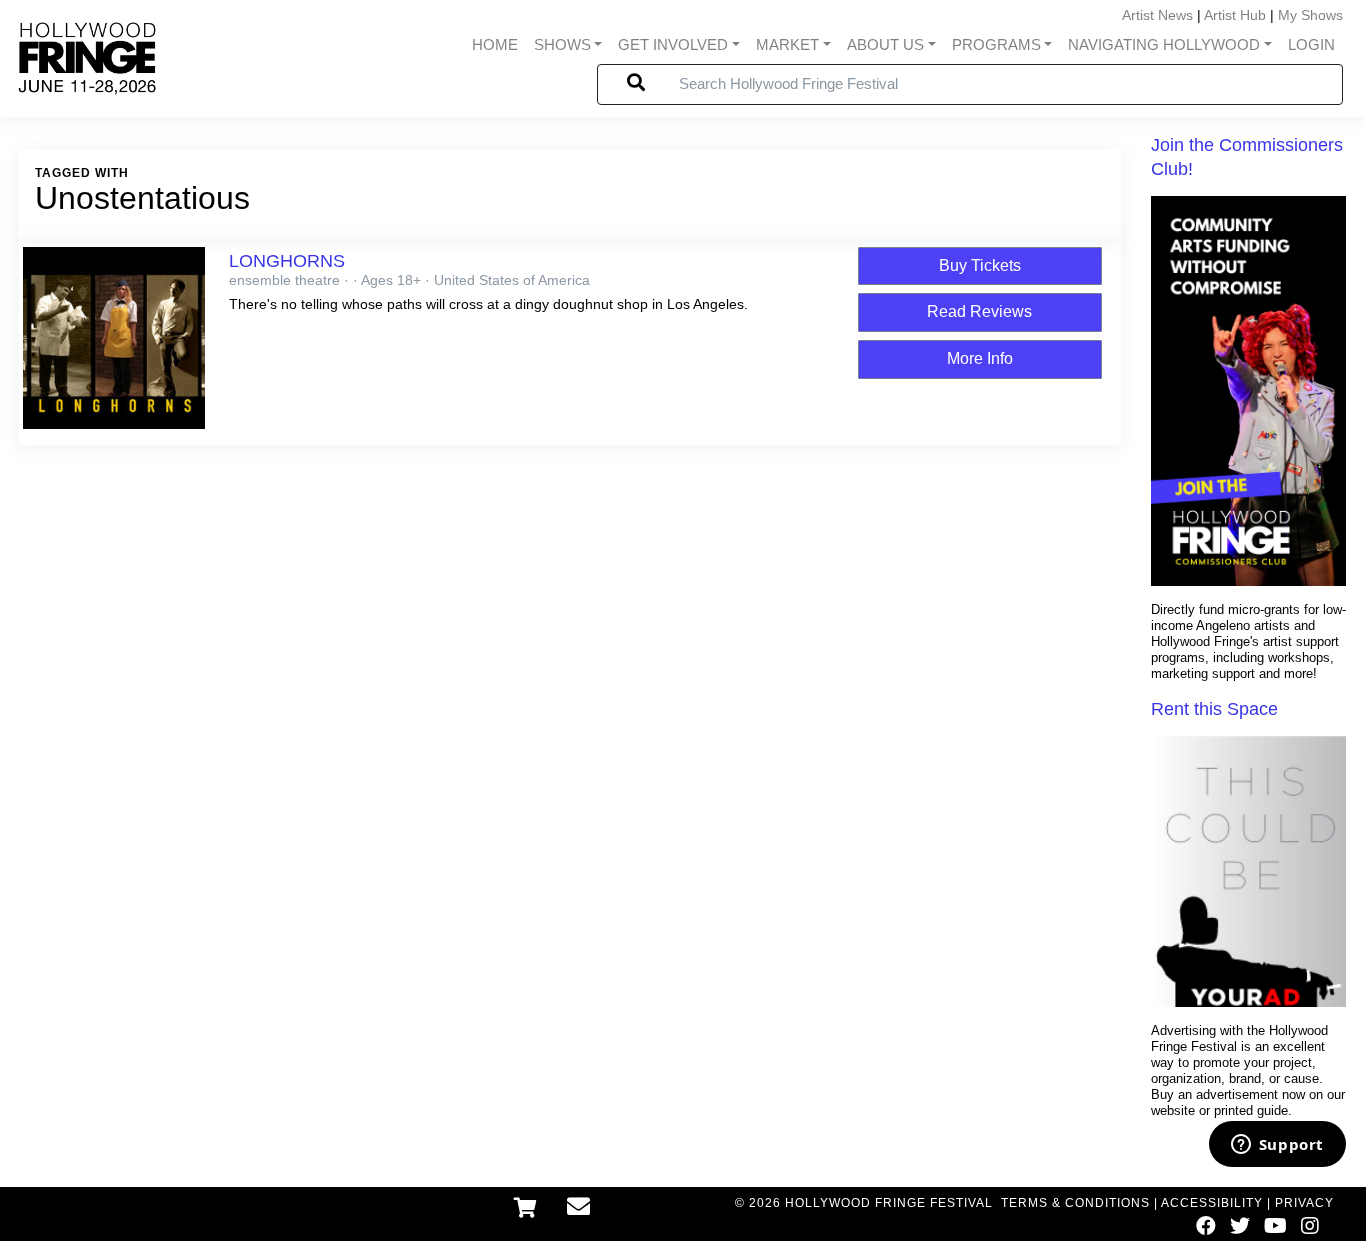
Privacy (1304, 1203)
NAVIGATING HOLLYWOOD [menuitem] (1164, 45)
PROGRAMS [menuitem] (996, 45)
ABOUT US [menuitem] (885, 45)
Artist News (1157, 15)
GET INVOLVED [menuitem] (673, 45)
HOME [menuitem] (495, 45)
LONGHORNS (287, 261)
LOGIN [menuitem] (1311, 45)
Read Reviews (979, 311)
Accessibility (1212, 1203)
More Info (980, 358)
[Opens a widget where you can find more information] (1277, 1146)
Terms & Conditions (1075, 1203)
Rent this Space (1214, 709)
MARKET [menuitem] (787, 45)
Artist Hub (1235, 15)
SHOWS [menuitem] (562, 45)
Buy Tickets (980, 265)
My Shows (1310, 15)
